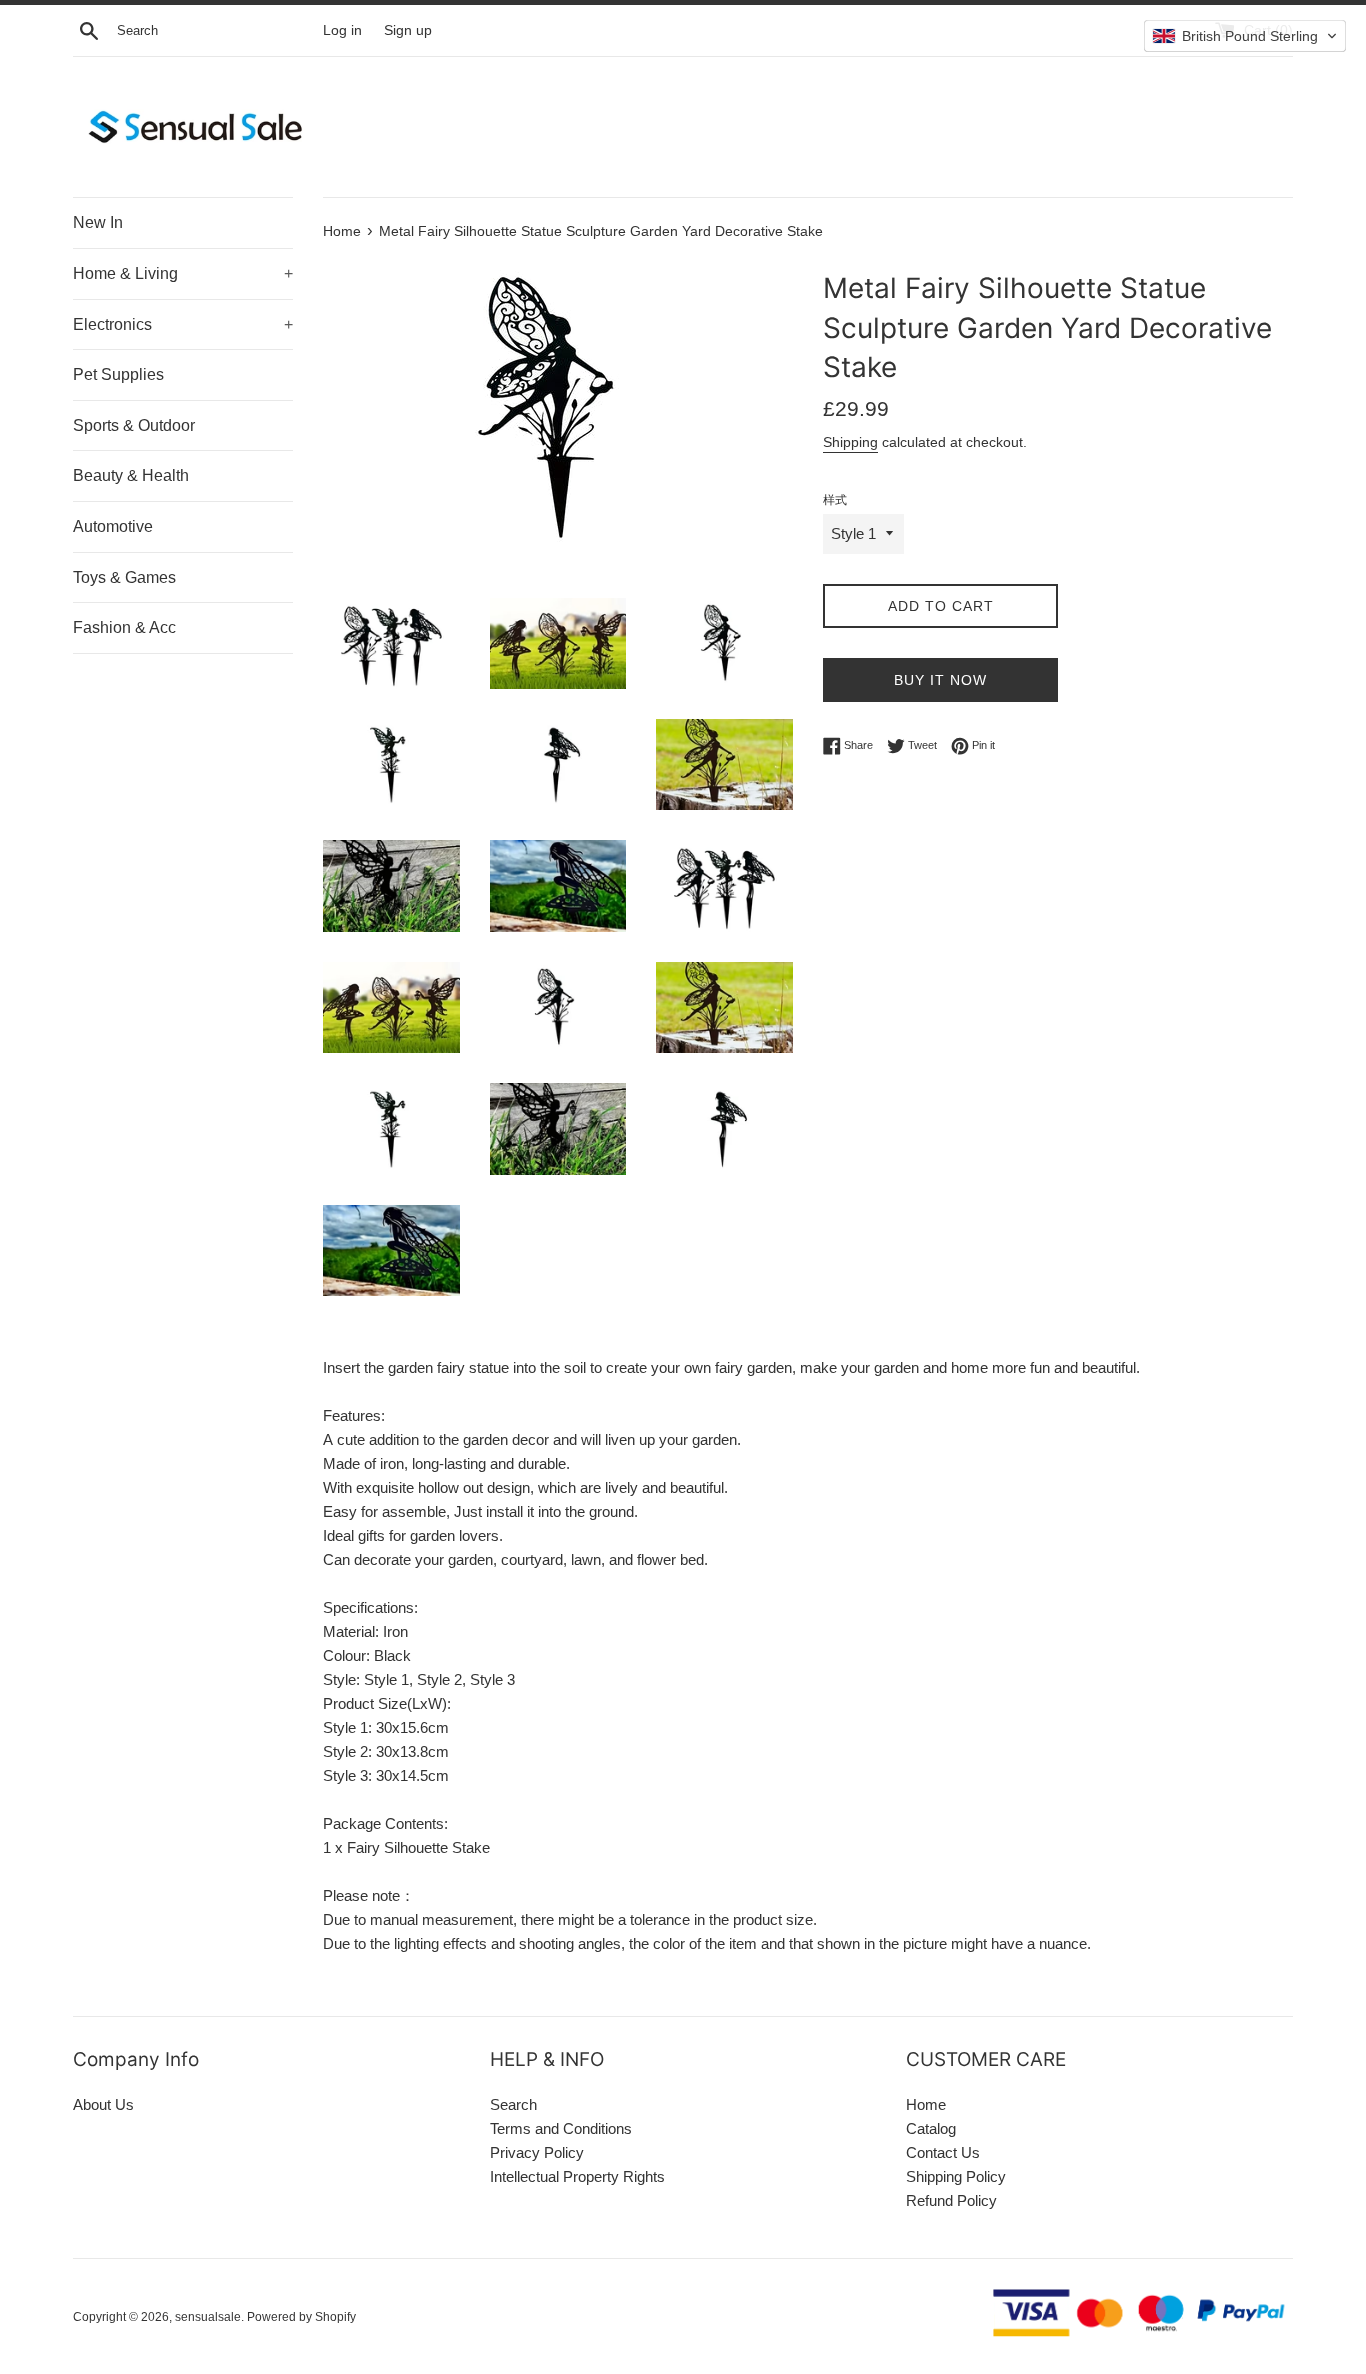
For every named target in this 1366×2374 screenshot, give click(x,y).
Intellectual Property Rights (577, 2176)
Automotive (113, 526)
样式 (835, 500)
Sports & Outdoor (134, 425)
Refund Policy (951, 2200)
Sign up (408, 30)
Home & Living (183, 273)
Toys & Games (124, 577)
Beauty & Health (131, 475)
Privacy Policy (537, 2152)
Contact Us (943, 2152)
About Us (103, 2104)
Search (513, 2104)
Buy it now (940, 680)
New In (98, 222)
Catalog (931, 2128)
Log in (342, 30)
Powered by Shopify (301, 2317)
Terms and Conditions (561, 2128)
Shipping (850, 442)
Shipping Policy (956, 2176)
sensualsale (208, 2317)
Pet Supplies (118, 374)
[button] (1245, 36)
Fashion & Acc (124, 627)
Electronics (183, 324)
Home (926, 2104)
